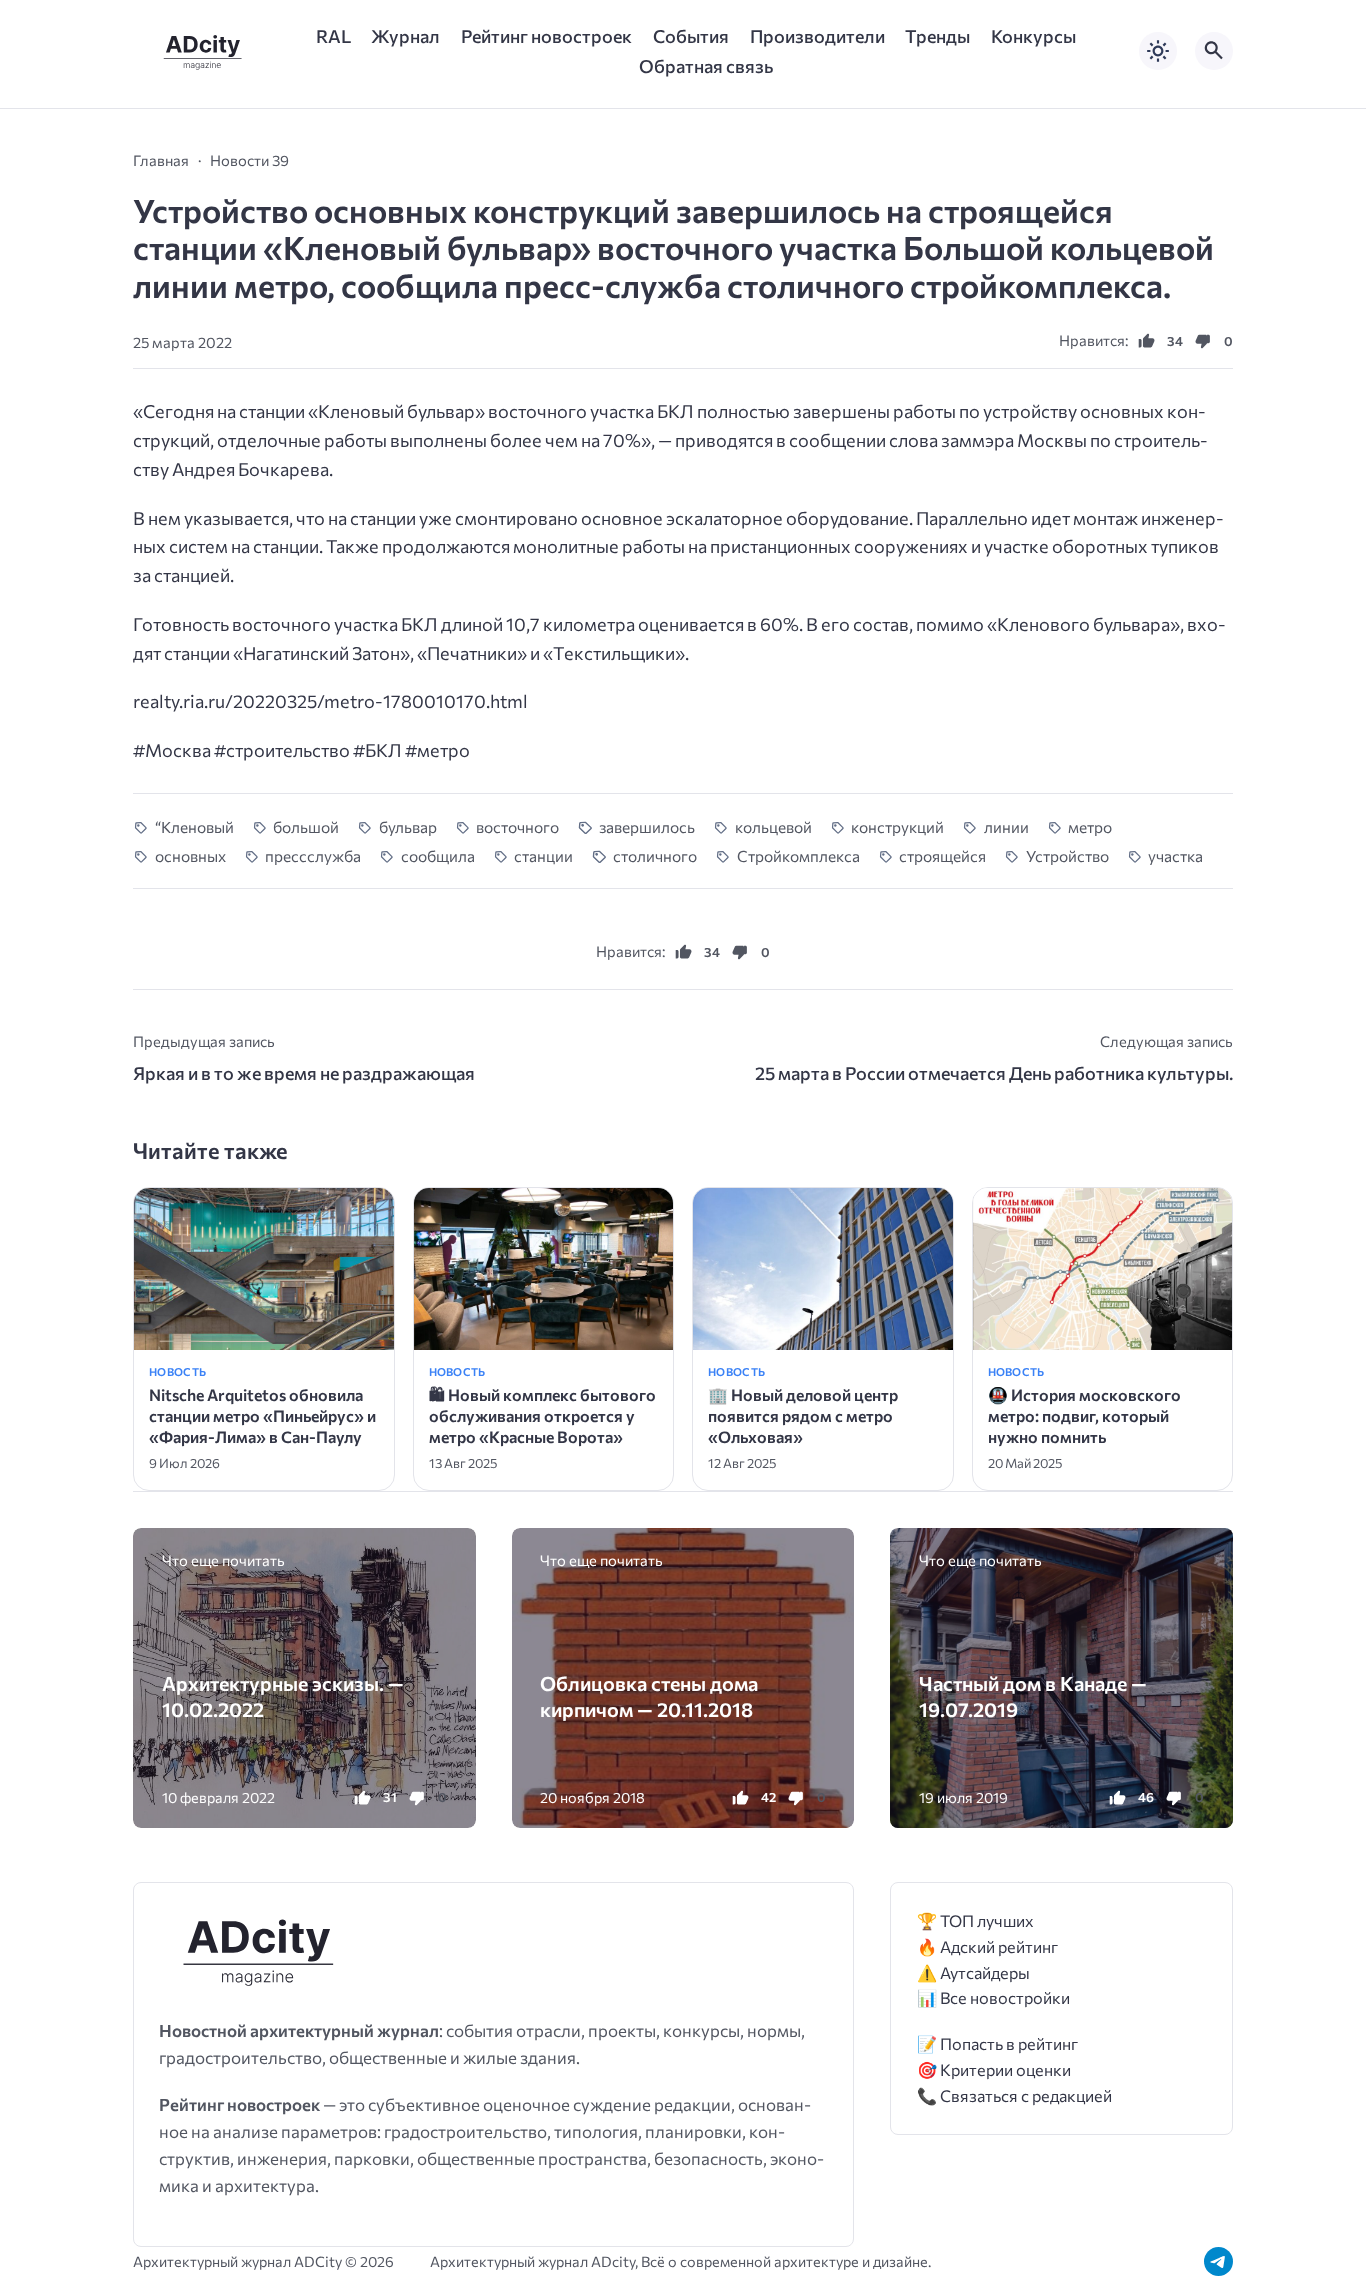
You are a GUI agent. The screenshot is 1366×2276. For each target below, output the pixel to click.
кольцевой (773, 826)
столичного (655, 855)
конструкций (897, 826)
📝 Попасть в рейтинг (997, 2043)
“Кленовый (194, 826)
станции (543, 855)
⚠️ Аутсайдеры (973, 1972)
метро (1090, 826)
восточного (517, 826)
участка (1175, 855)
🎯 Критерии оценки (994, 2069)
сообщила (438, 855)
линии (1006, 826)
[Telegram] (1218, 2261)
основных (190, 855)
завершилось (647, 826)
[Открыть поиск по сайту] (1214, 51)
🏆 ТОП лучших (975, 1920)
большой (306, 826)
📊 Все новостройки (993, 1997)
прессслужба (313, 855)
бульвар (408, 826)
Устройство (1067, 855)
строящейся (942, 855)
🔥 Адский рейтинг (987, 1946)
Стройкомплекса (798, 855)
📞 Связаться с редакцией (1014, 2095)
